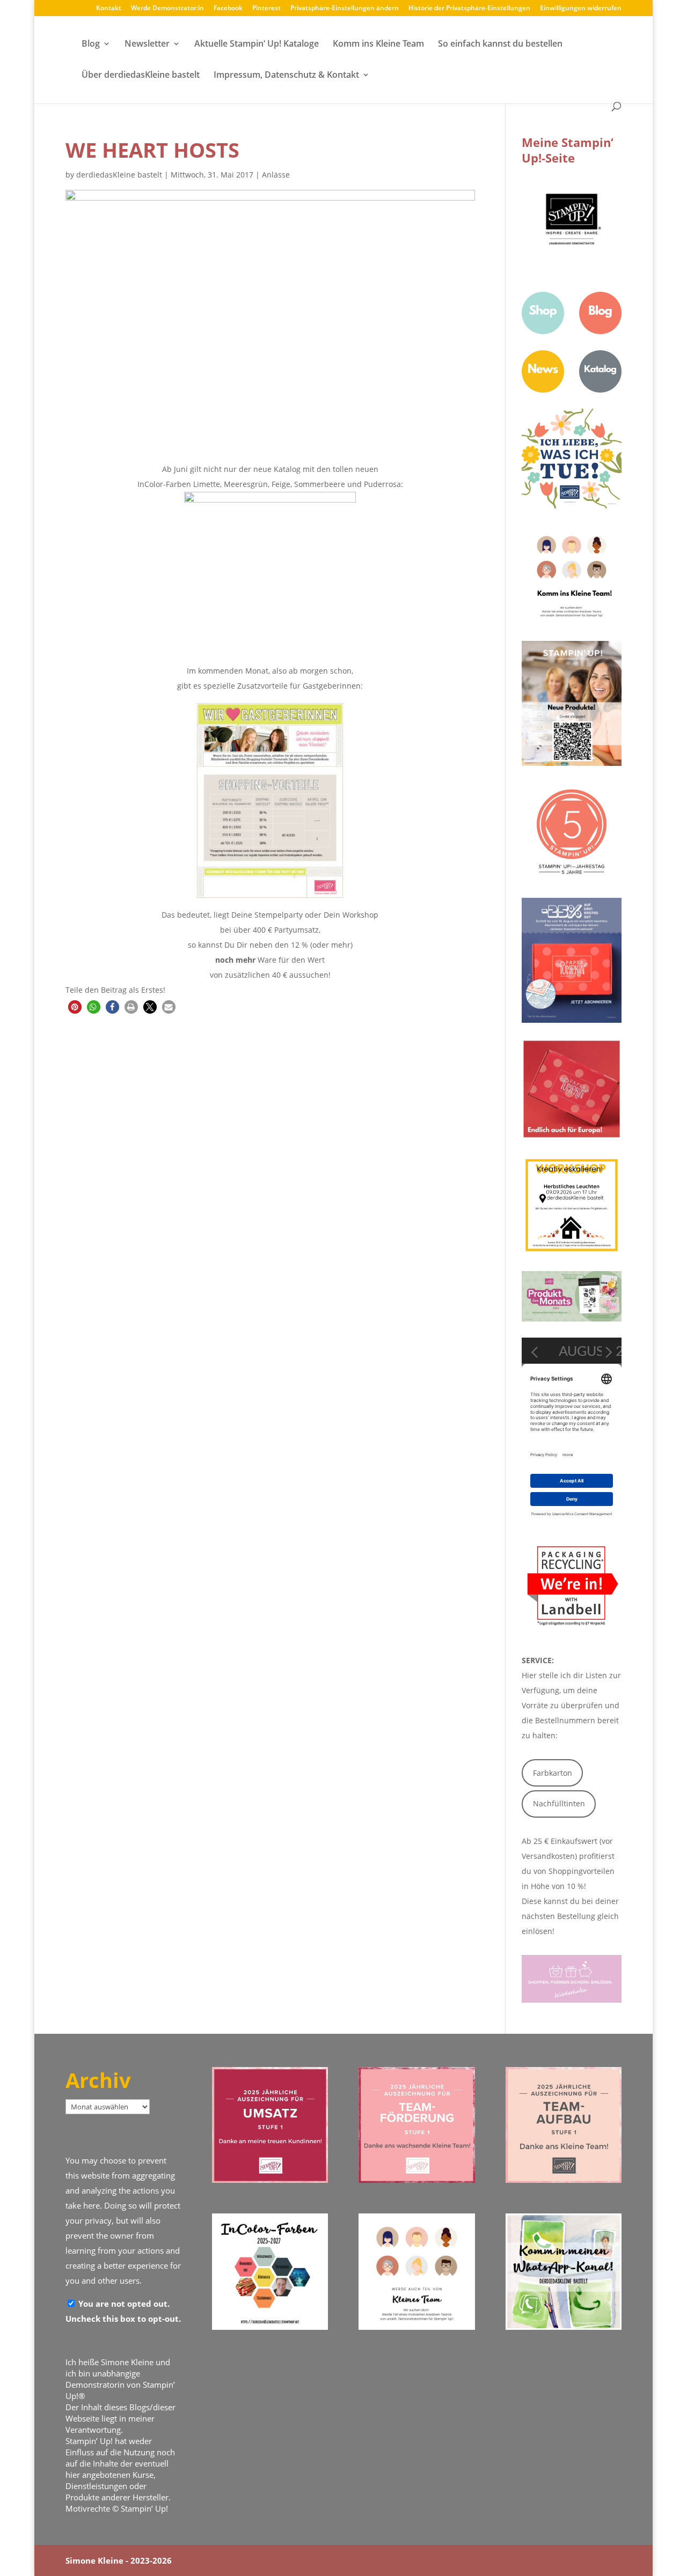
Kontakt (109, 9)
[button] (75, 1007)
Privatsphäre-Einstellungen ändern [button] (345, 9)
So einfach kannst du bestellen (500, 45)
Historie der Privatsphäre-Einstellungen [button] (469, 9)
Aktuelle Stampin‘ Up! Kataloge (257, 45)
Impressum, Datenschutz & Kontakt (286, 76)
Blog (91, 45)
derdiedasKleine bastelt (119, 175)
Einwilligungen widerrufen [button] (581, 9)
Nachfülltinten (559, 1803)
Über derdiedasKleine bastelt (141, 76)
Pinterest (266, 9)
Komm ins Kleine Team (378, 45)
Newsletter (147, 45)
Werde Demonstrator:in (167, 9)
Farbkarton (553, 1773)
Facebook (228, 9)
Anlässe (276, 175)
